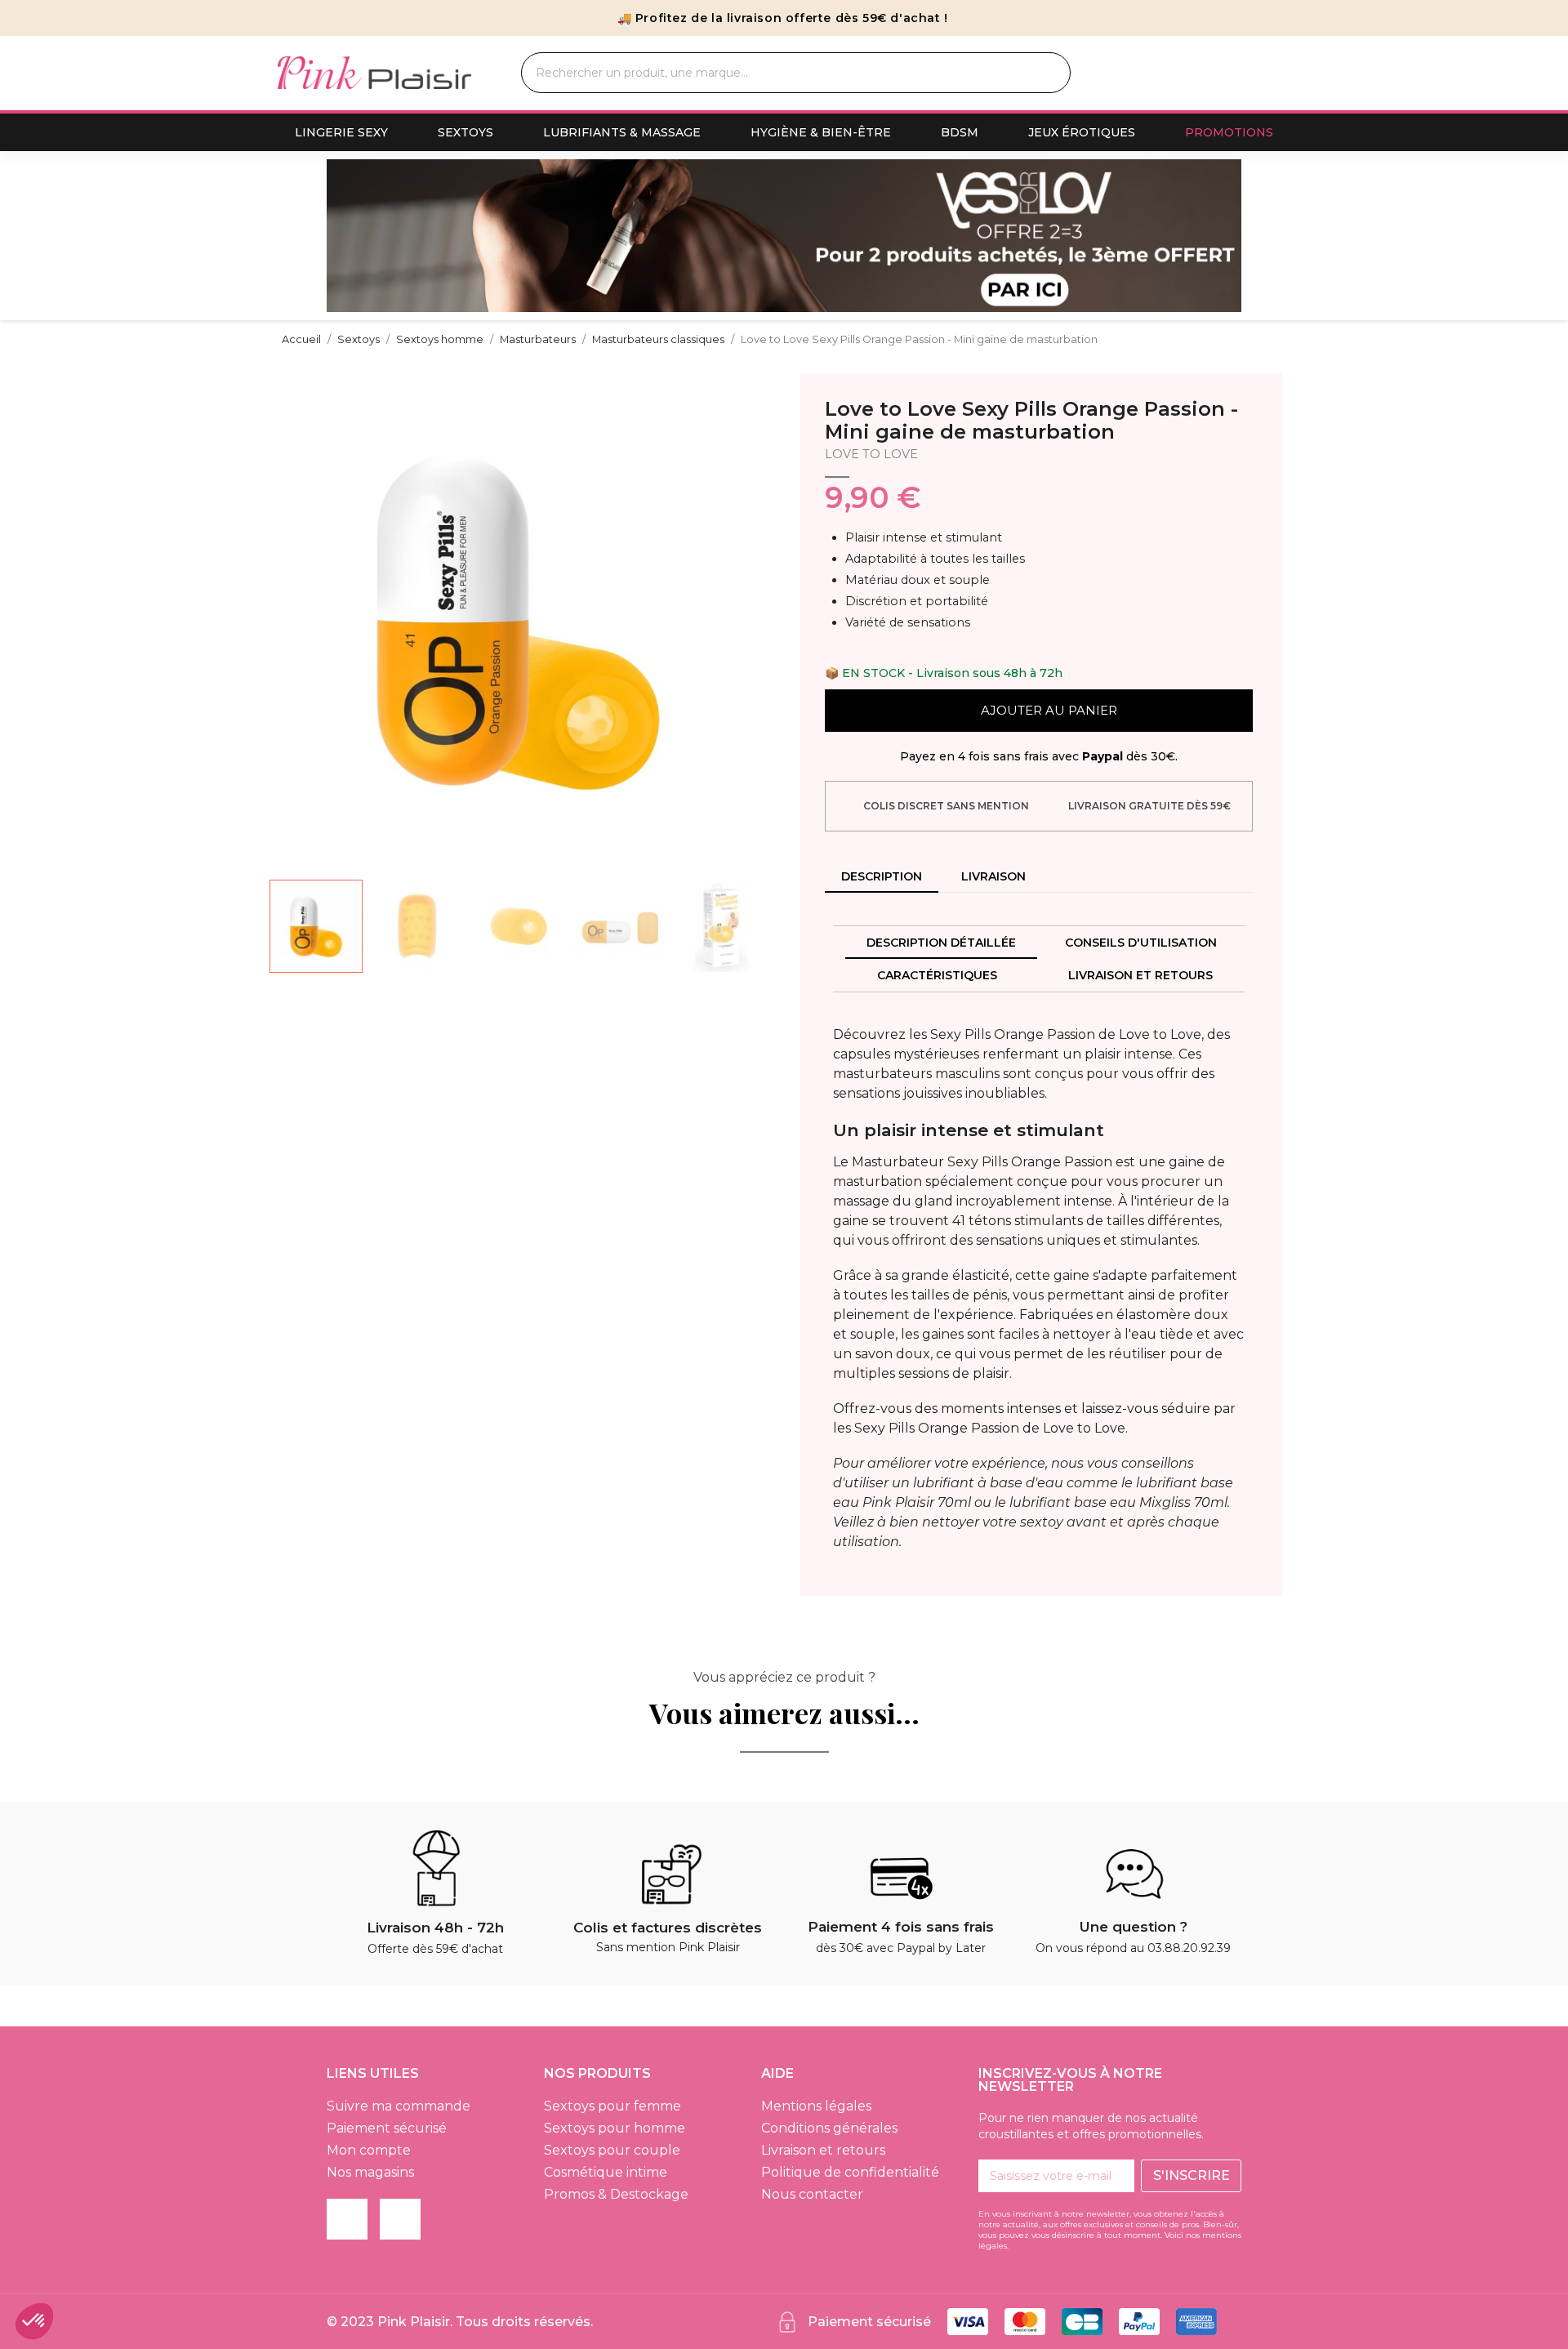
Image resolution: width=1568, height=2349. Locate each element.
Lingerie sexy (341, 132)
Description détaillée (941, 943)
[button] (284, 622)
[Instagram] (400, 2219)
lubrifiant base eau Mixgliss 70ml (1118, 1502)
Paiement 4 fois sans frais (901, 1927)
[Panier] (1275, 73)
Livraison (993, 876)
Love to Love (871, 454)
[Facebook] (347, 2219)
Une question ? (1134, 1927)
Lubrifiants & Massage (622, 132)
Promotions (1229, 132)
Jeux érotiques (1082, 132)
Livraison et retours (1140, 975)
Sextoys (465, 132)
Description (882, 876)
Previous (351, 236)
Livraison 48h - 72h (435, 1928)
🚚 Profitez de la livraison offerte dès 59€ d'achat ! (783, 18)
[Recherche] (1039, 73)
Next (1217, 236)
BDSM (960, 132)
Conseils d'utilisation (1141, 943)
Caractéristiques (937, 975)
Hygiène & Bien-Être (821, 132)
